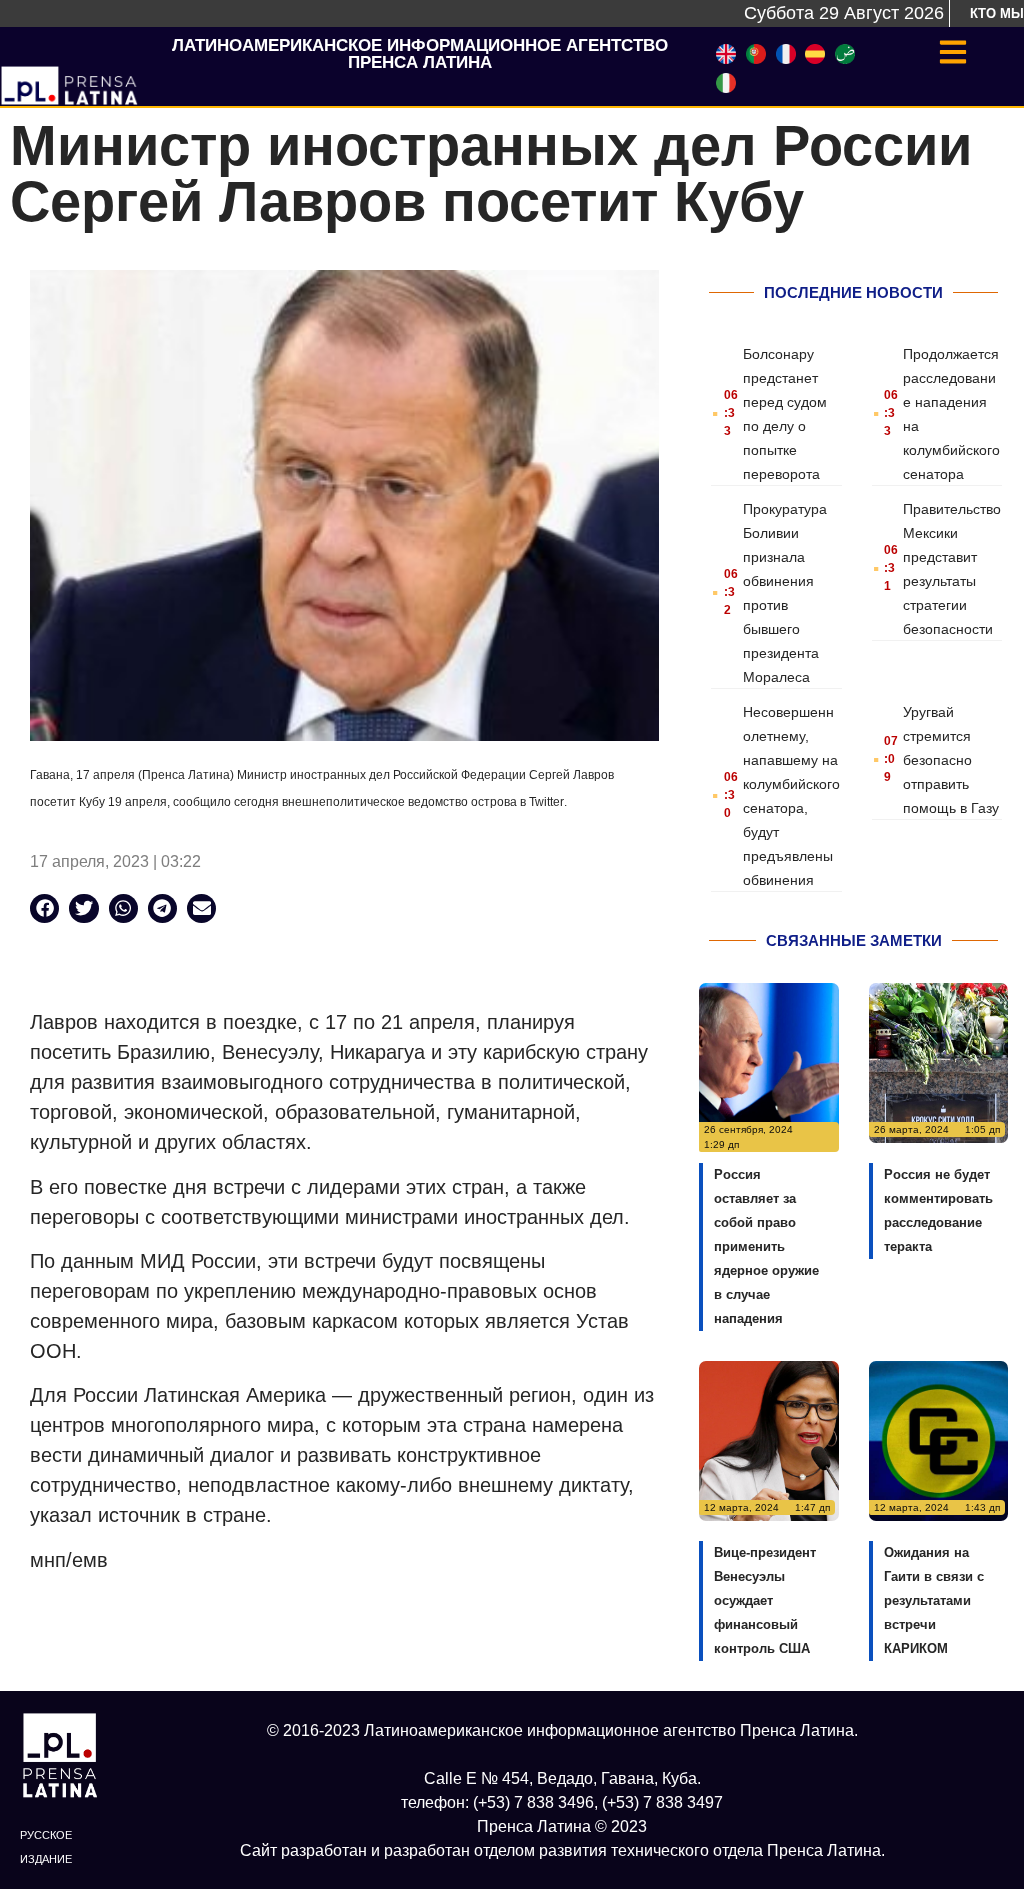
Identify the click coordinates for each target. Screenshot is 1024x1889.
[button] (44, 908)
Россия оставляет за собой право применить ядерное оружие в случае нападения (766, 1246)
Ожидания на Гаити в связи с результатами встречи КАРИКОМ (934, 1600)
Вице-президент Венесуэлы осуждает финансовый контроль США (765, 1600)
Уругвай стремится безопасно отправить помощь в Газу (951, 760)
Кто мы (997, 13)
